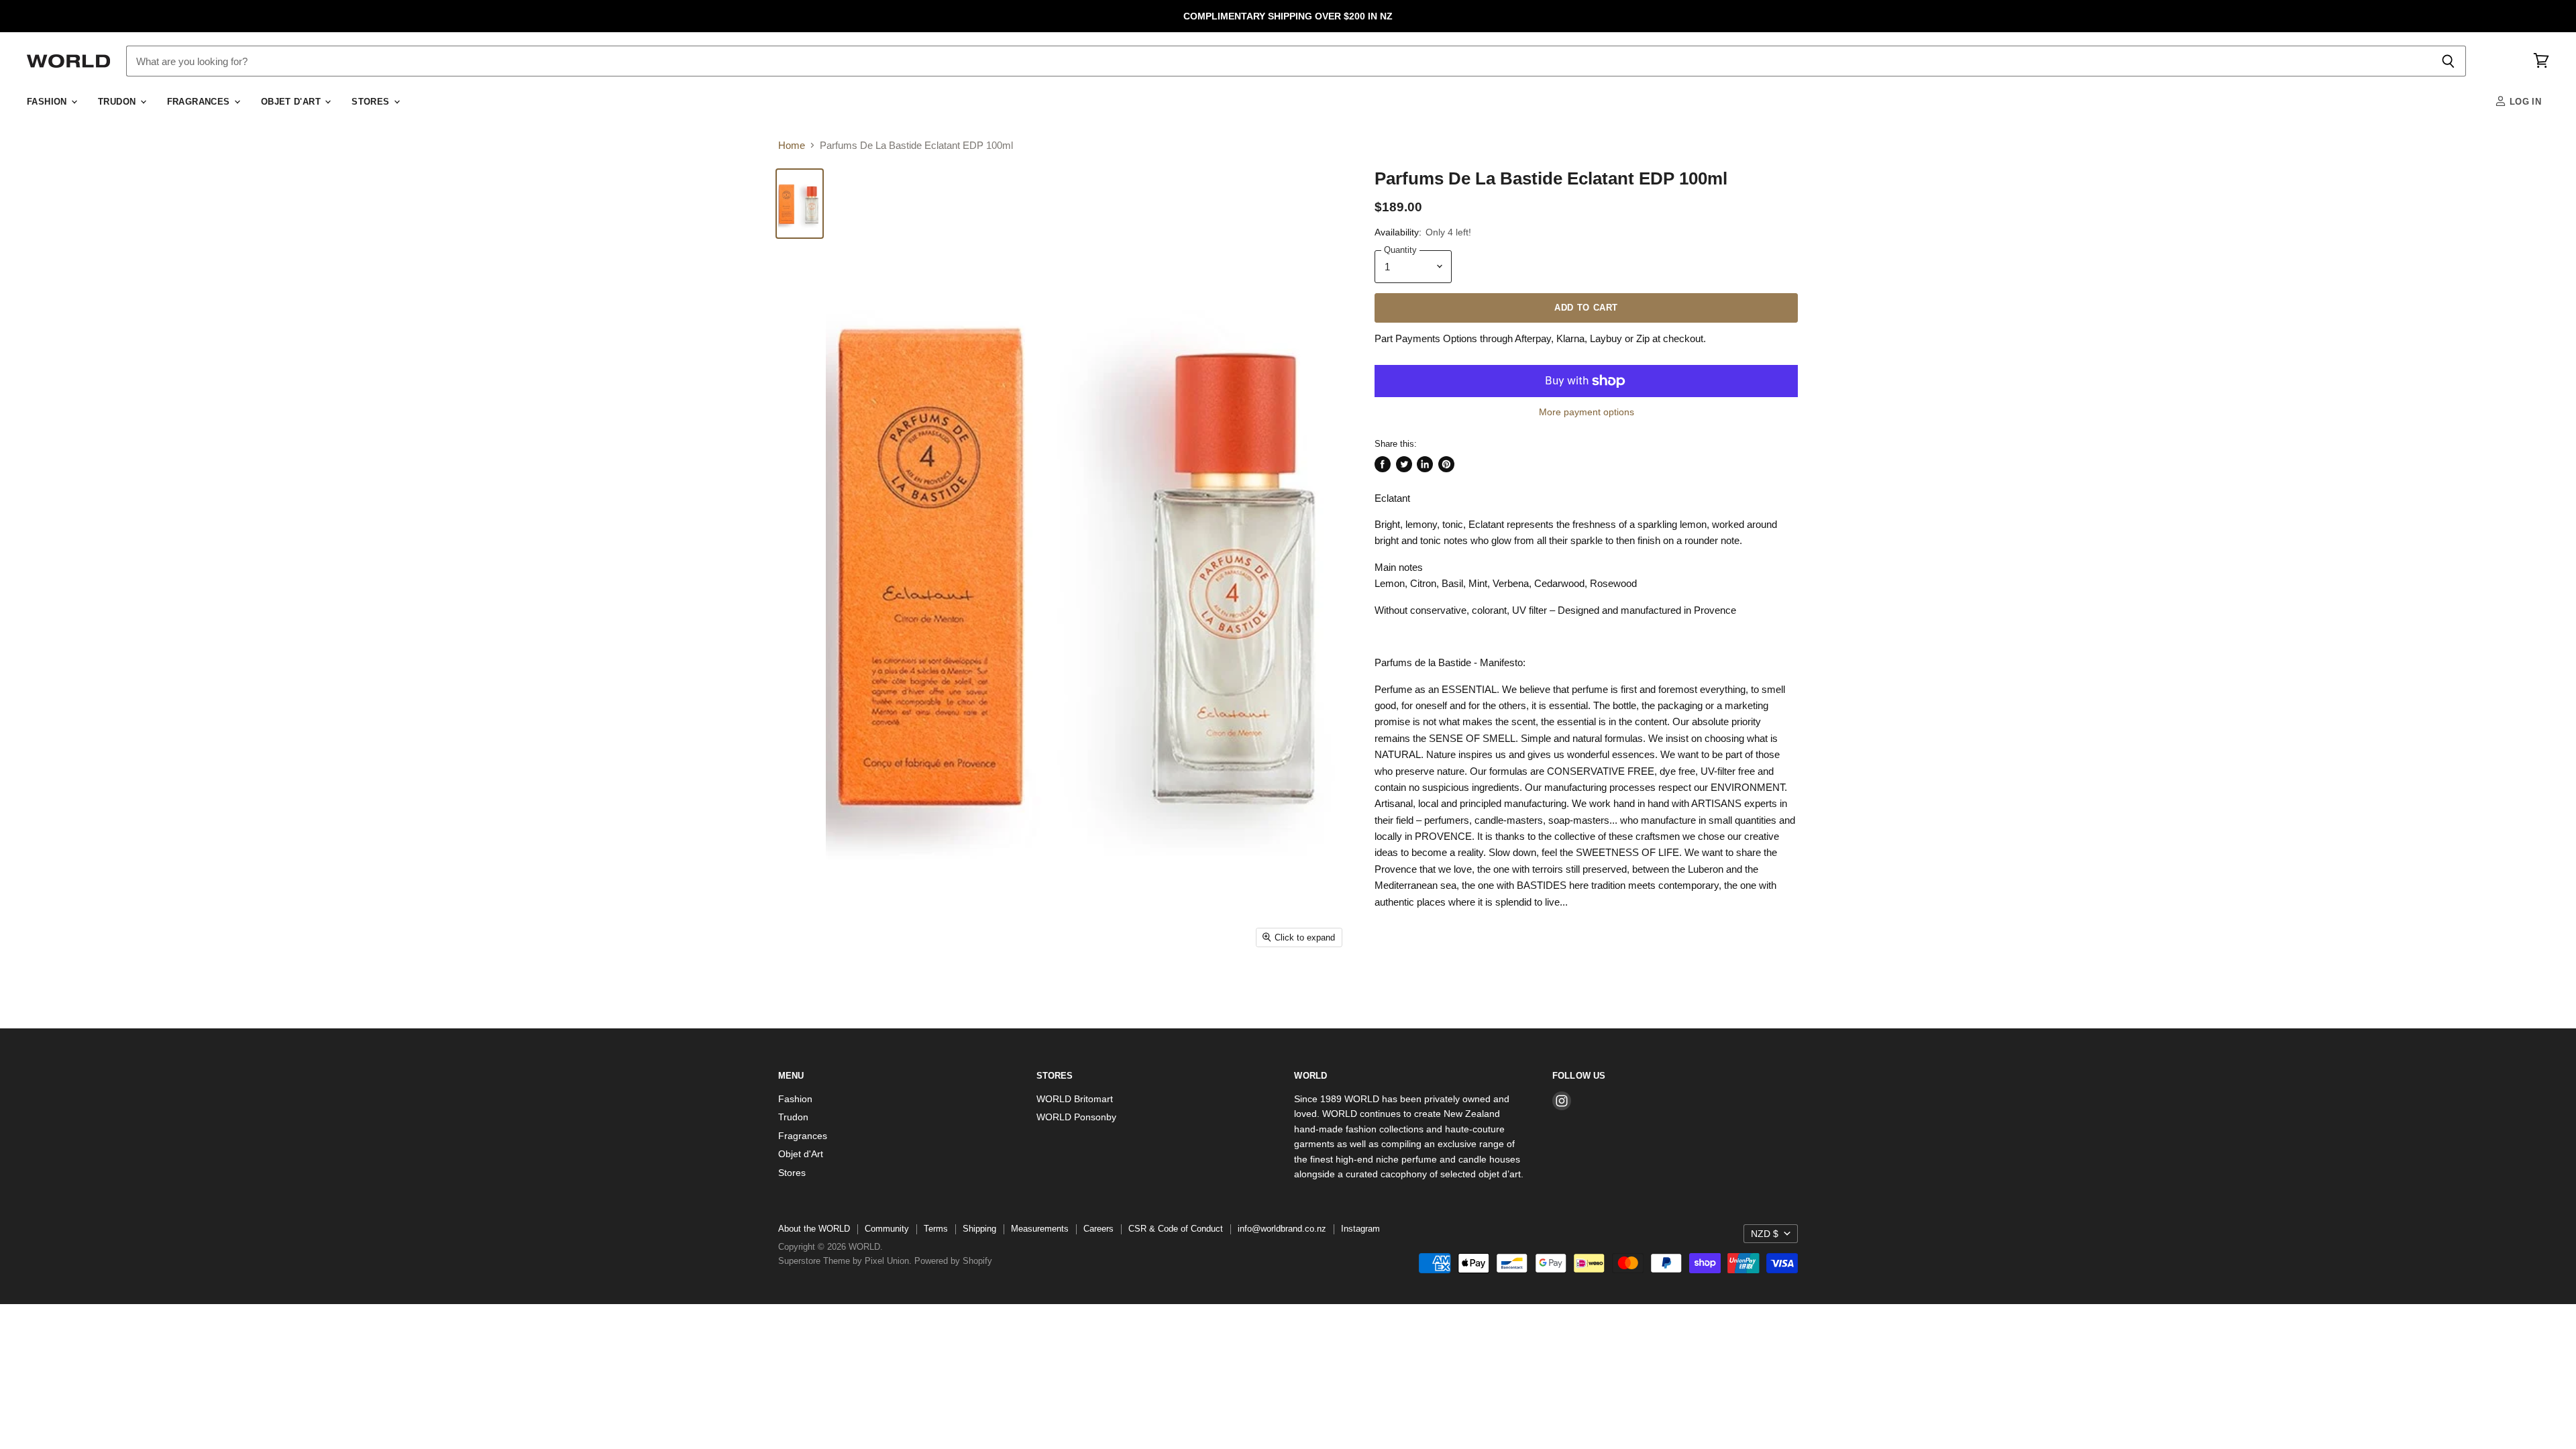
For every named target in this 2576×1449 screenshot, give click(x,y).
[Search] (2448, 61)
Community (887, 1229)
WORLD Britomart (1075, 1099)
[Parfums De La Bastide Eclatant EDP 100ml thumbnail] (800, 204)
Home (792, 145)
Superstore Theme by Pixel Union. (845, 1261)
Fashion (48, 102)
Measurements (1040, 1229)
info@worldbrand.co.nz (1282, 1229)
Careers (1098, 1229)
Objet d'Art (292, 102)
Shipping (979, 1229)
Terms (936, 1229)
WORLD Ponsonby (1076, 1117)
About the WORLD (814, 1229)
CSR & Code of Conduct (1176, 1229)
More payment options (1587, 412)
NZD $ (1765, 1234)
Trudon (118, 102)
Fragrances (200, 102)
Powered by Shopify (953, 1261)
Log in (2524, 102)
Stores (372, 102)
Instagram (1360, 1229)
